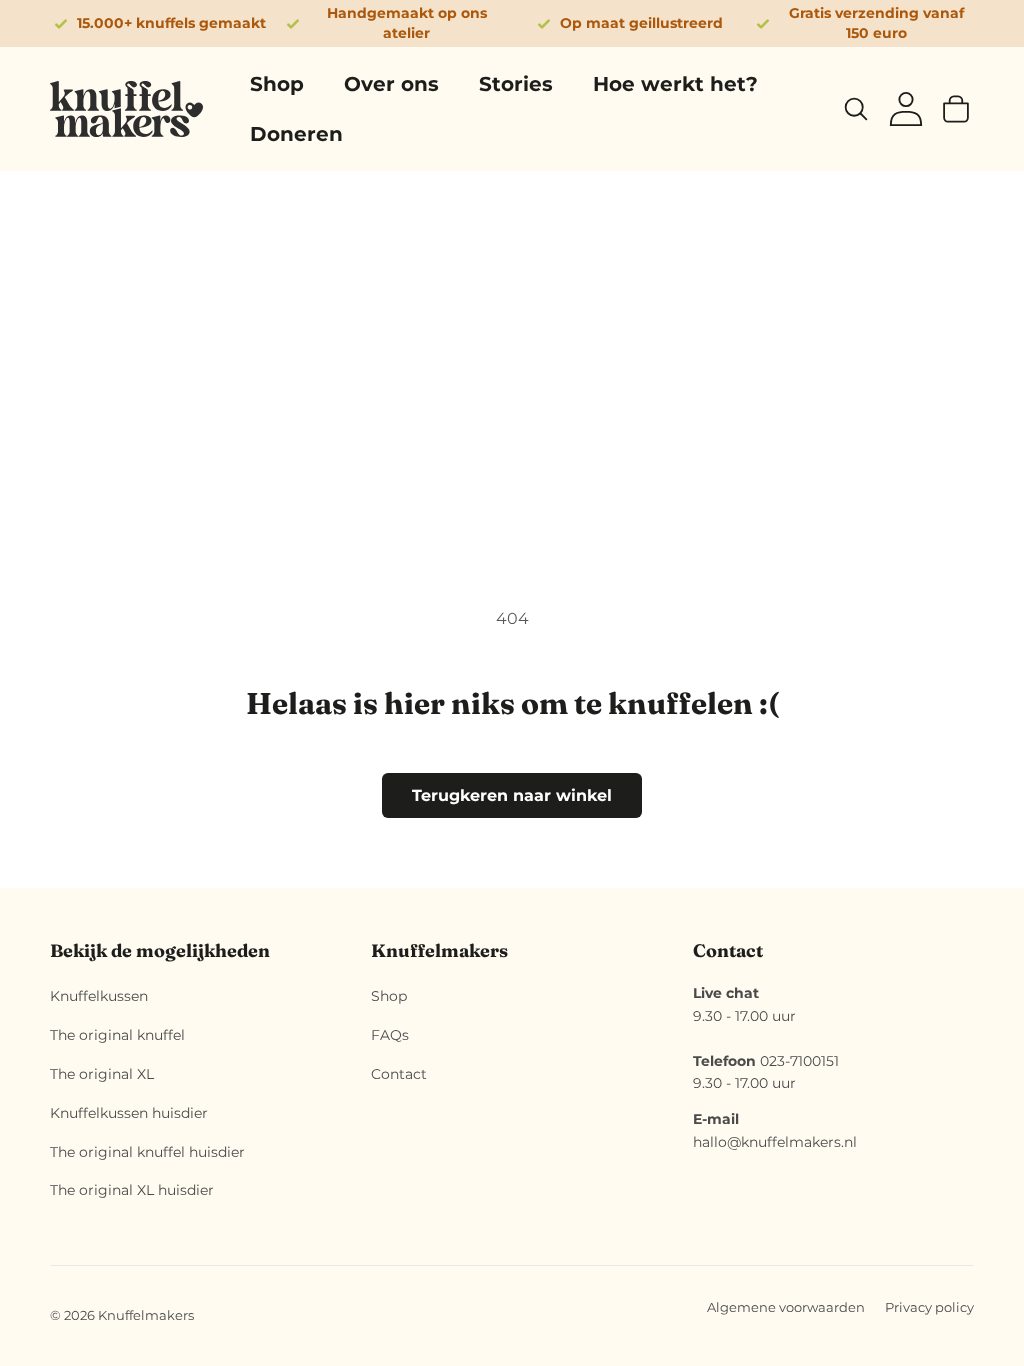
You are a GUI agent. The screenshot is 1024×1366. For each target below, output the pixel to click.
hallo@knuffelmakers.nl (775, 1142)
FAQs (390, 1035)
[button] (856, 109)
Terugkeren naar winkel (512, 795)
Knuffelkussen (99, 996)
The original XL (102, 1074)
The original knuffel (117, 1035)
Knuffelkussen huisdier (129, 1113)
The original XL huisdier (132, 1190)
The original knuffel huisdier (147, 1152)
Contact (399, 1074)
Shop (389, 996)
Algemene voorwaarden (786, 1307)
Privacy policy (929, 1307)
